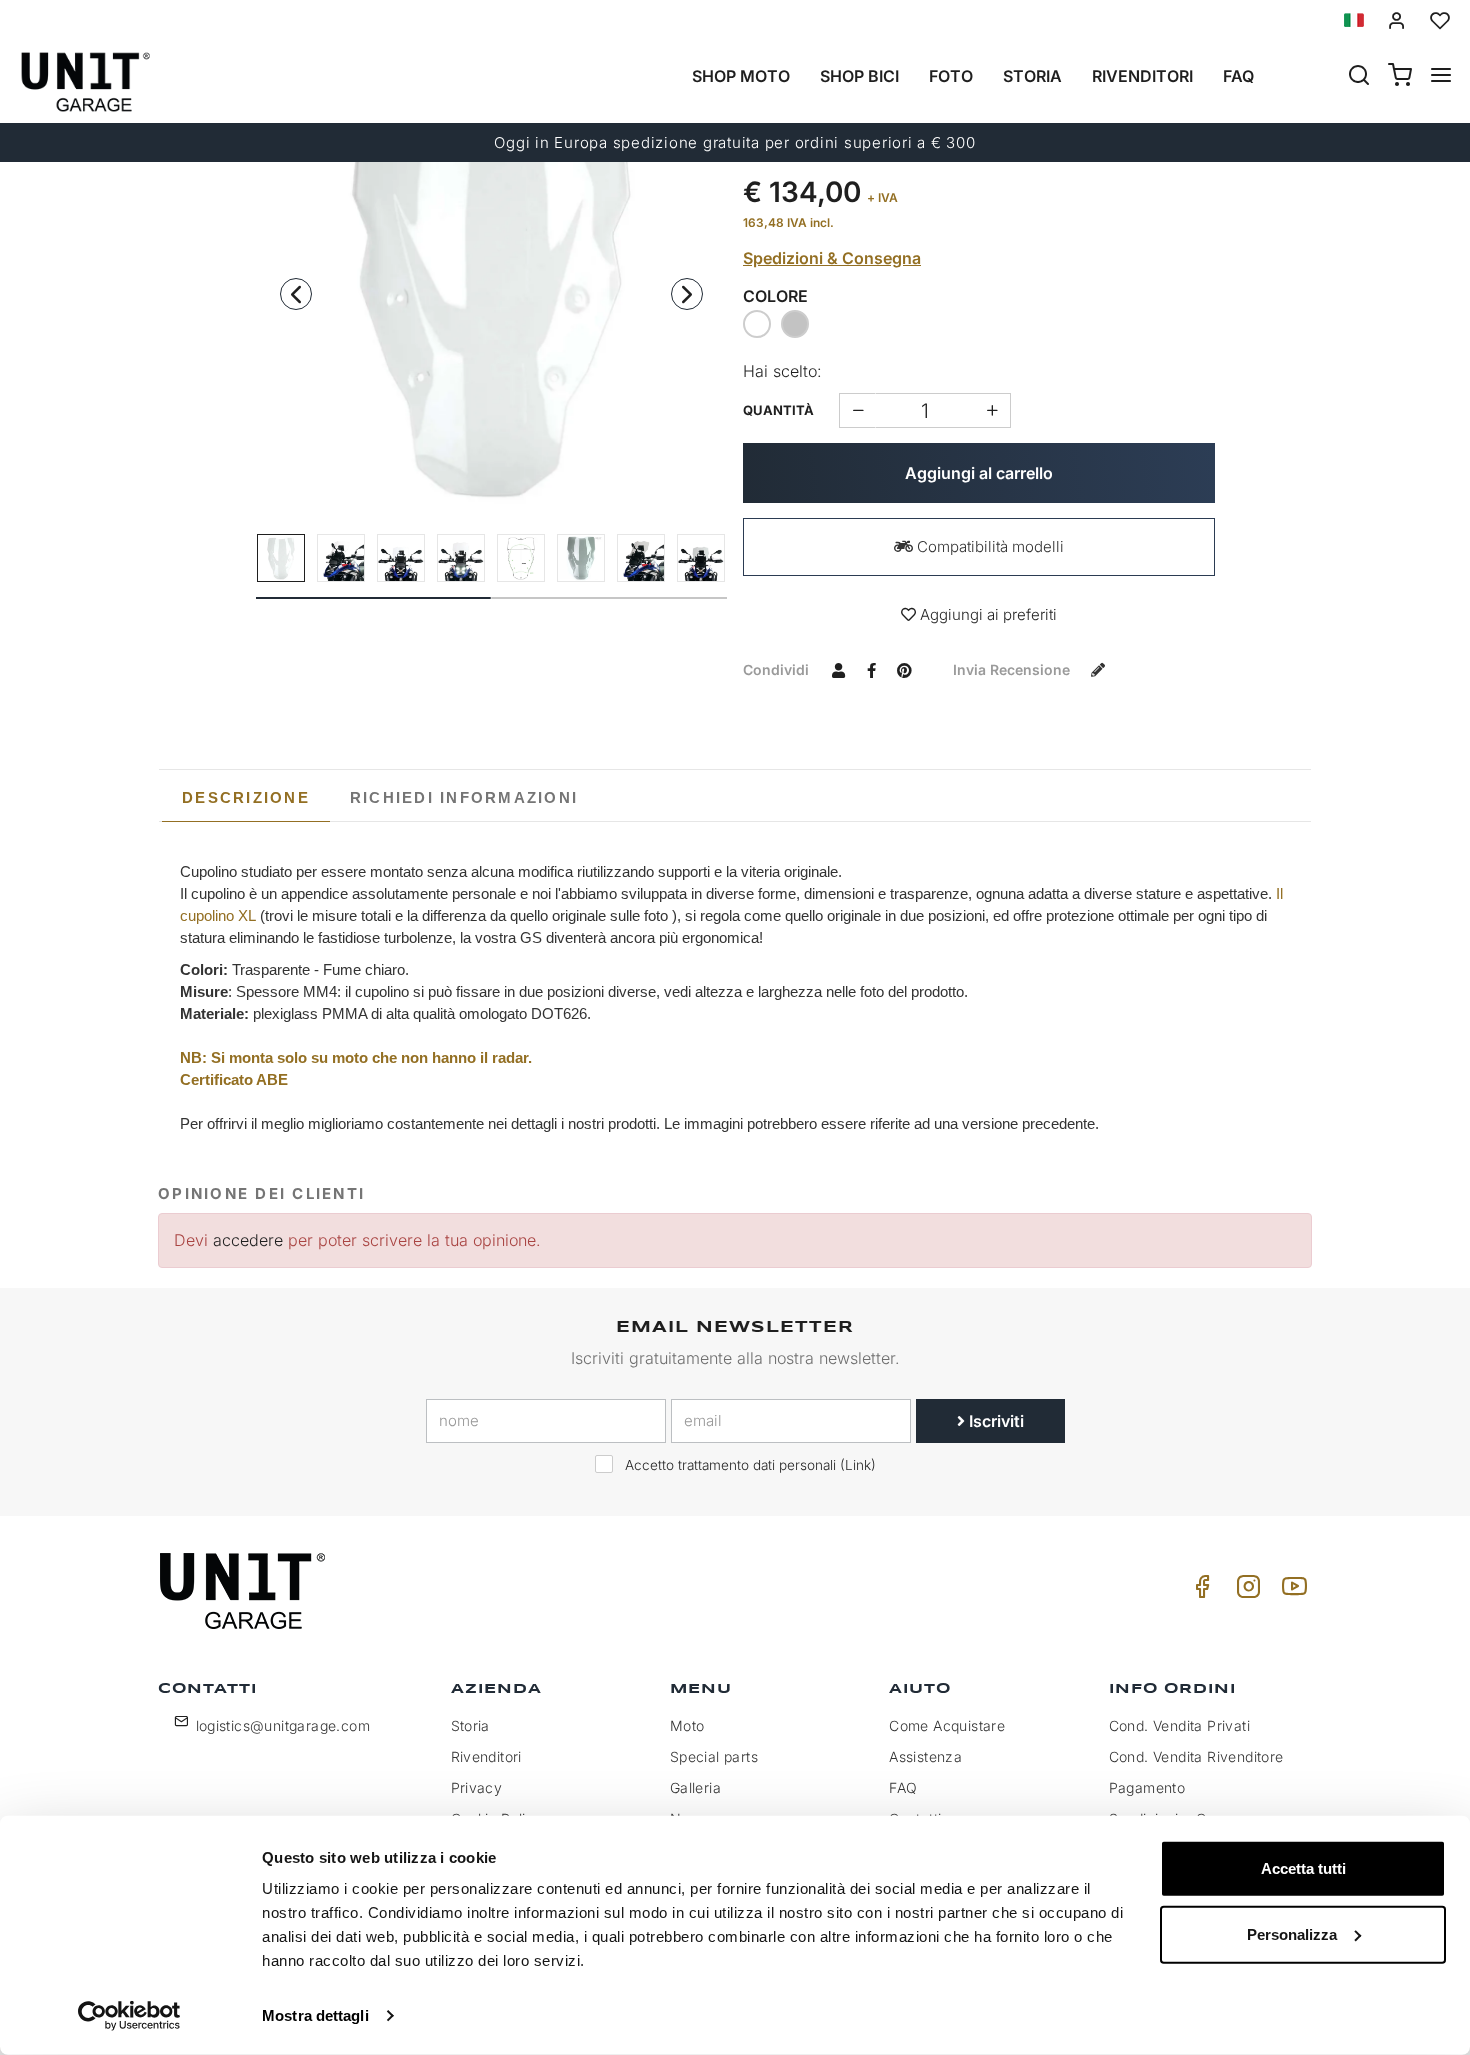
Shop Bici (859, 76)
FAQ (903, 1787)
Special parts (714, 1756)
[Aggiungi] (857, 410)
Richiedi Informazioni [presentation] (464, 797)
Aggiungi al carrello (979, 473)
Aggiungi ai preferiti (986, 614)
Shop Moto (741, 76)
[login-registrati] (1397, 20)
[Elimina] (992, 410)
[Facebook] (1199, 1591)
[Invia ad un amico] (838, 669)
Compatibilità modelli (988, 546)
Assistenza (925, 1756)
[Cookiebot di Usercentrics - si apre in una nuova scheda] (129, 2016)
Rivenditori (1142, 76)
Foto (951, 76)
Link (858, 1465)
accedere (248, 1240)
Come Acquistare (947, 1725)
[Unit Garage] (245, 1591)
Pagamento (1147, 1787)
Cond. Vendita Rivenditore (1196, 1756)
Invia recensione (1013, 669)
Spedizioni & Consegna (832, 258)
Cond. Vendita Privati (1179, 1725)
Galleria (695, 1787)
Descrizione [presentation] (246, 797)
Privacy (477, 1787)
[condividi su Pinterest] (904, 669)
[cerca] (1359, 77)
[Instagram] (1245, 1591)
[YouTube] (1291, 1591)
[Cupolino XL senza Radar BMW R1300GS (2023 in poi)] (492, 278)
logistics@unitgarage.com (283, 1725)
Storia (1032, 76)
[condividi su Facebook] (871, 669)
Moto (687, 1725)
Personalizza (1292, 1933)
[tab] (246, 798)
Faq (1238, 76)
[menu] (1441, 77)
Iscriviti (994, 1421)
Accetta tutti (1303, 1868)
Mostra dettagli (315, 2015)
